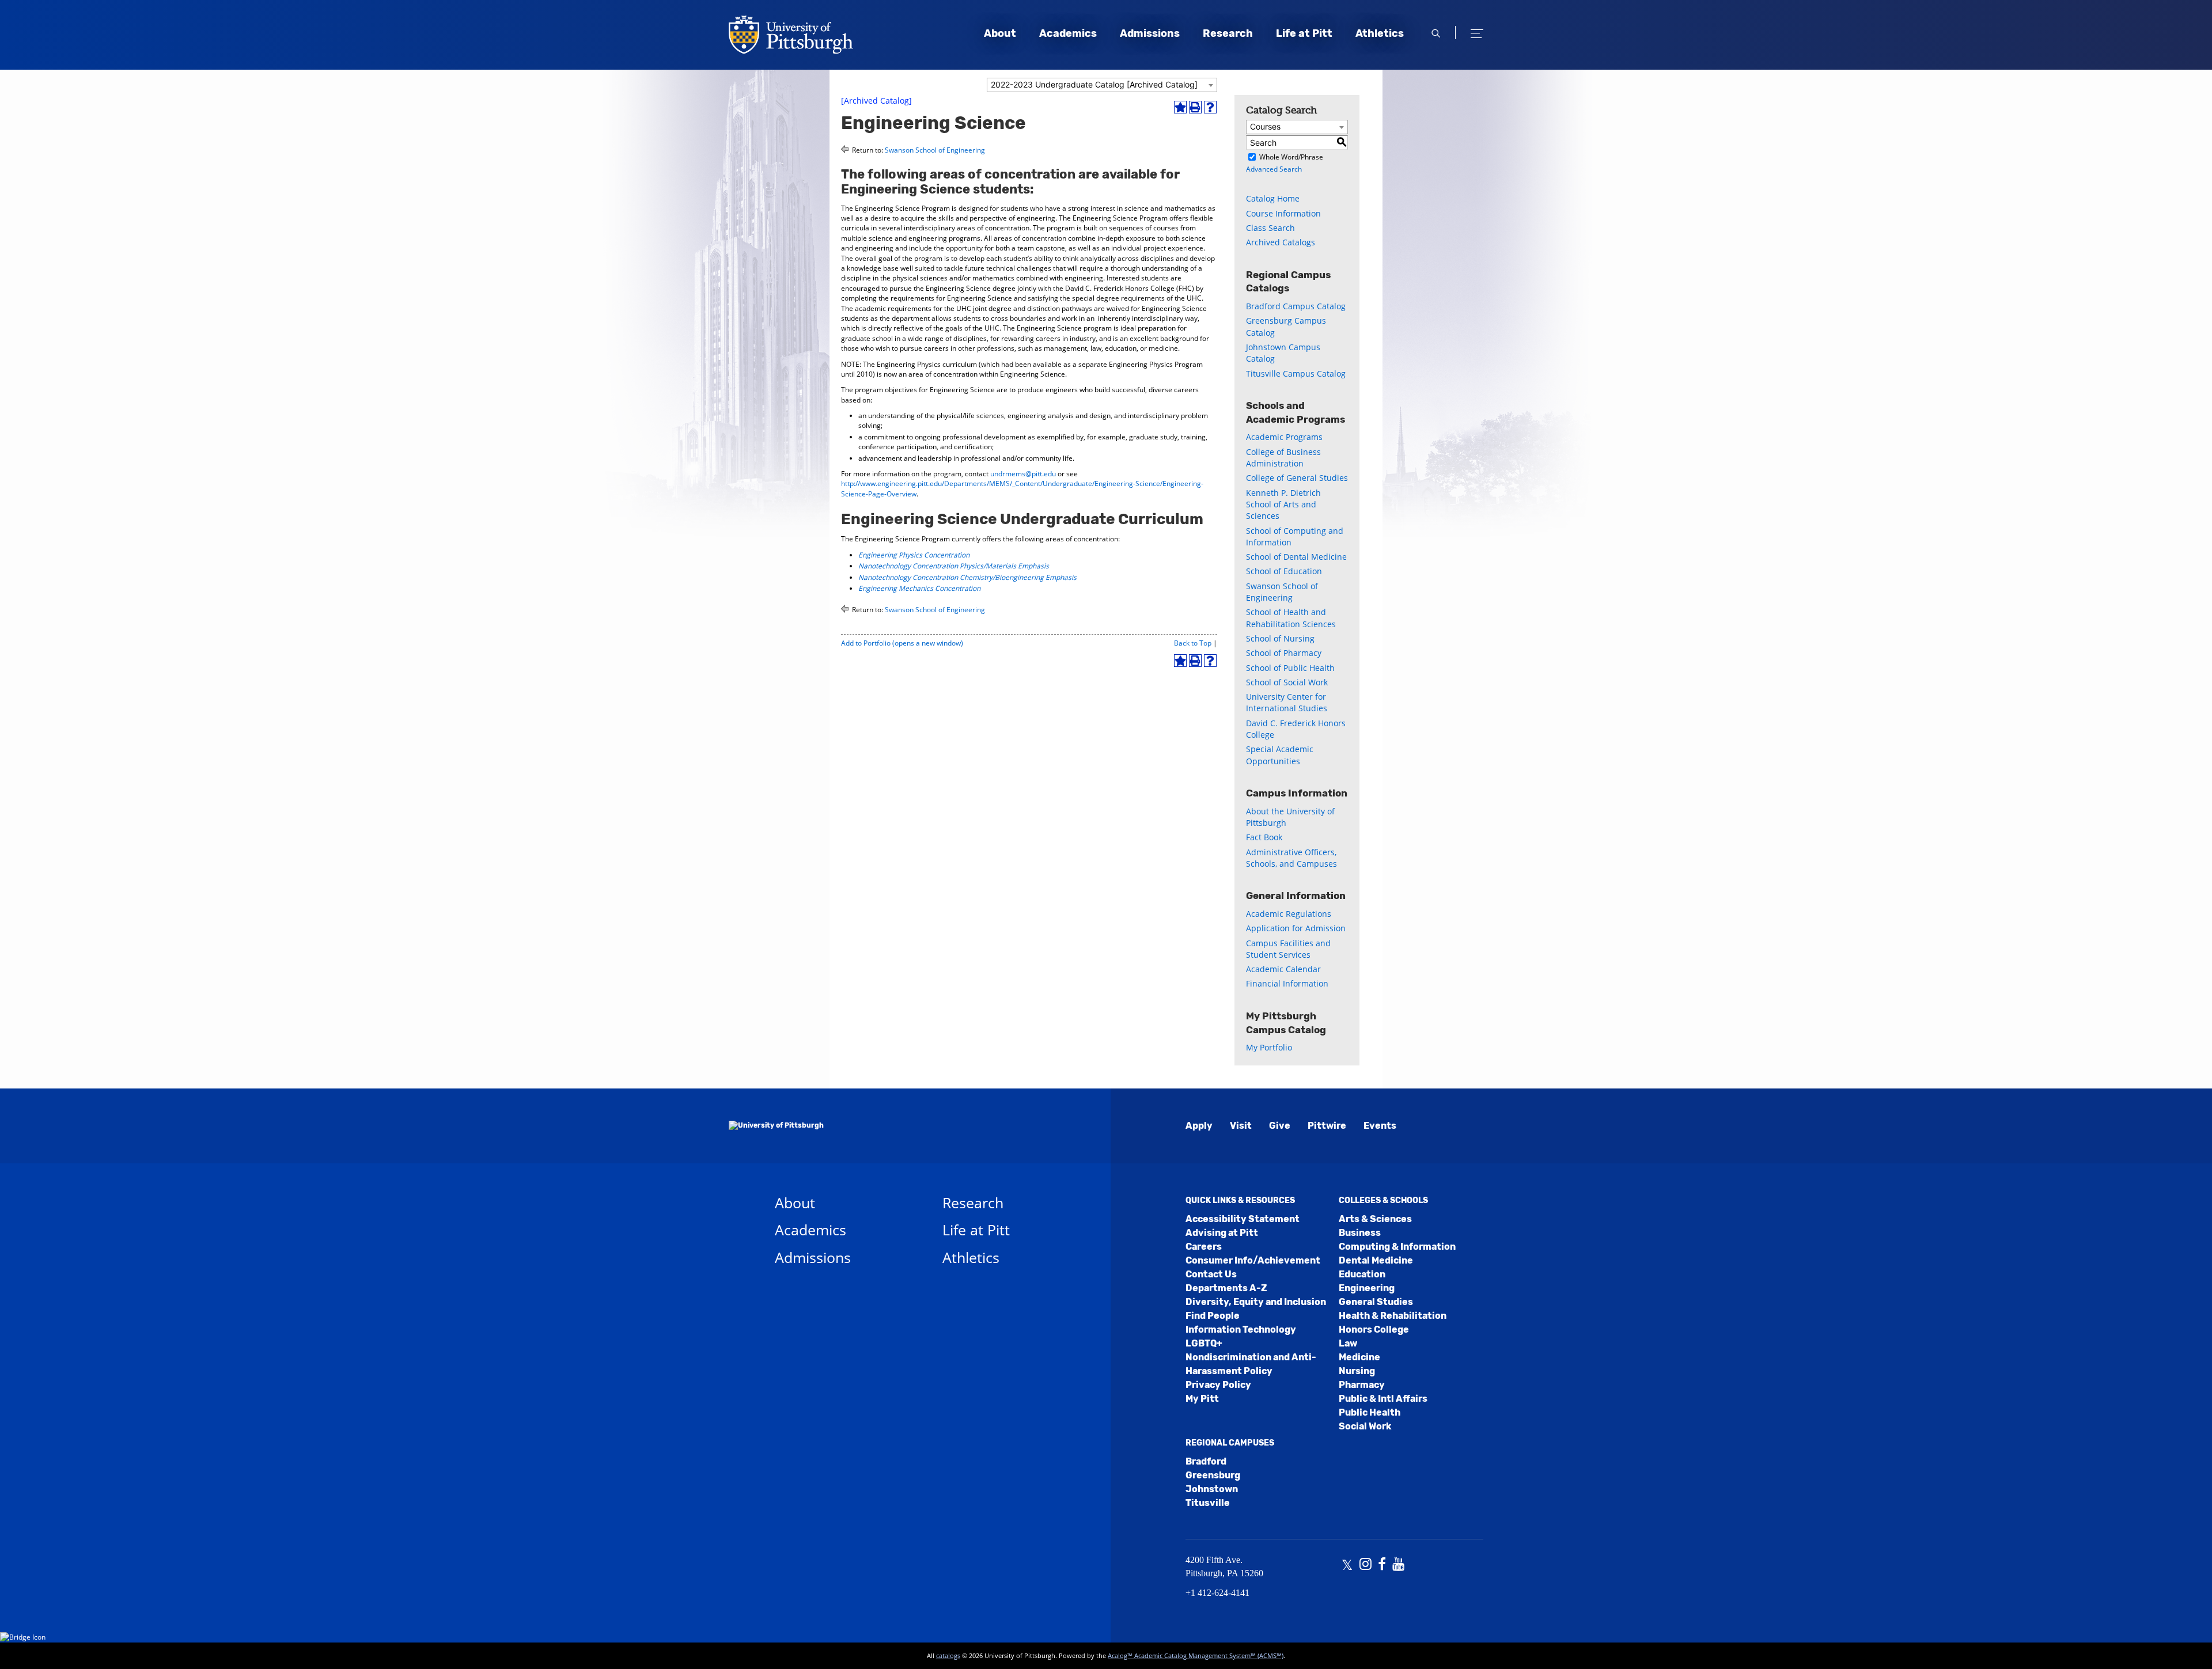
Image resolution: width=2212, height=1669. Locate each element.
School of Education (1284, 571)
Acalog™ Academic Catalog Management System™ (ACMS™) (1196, 1655)
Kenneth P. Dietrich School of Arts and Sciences (1283, 505)
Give (1280, 1126)
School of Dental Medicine (1296, 557)
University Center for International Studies (1287, 702)
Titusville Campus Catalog (1296, 373)
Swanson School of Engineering (935, 150)
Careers (1204, 1247)
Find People (1213, 1316)
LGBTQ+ (1204, 1343)
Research (1228, 33)
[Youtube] (1398, 1565)
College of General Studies (1297, 478)
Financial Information (1287, 983)
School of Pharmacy (1284, 653)
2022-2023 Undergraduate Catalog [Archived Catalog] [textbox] (1094, 84)
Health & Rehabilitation (1393, 1316)
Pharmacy (1362, 1385)
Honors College (1374, 1329)
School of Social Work (1287, 682)
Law (1348, 1343)
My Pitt (1202, 1399)
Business (1360, 1233)
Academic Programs (1284, 437)
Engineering (1367, 1288)
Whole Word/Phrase (1291, 157)
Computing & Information (1397, 1247)
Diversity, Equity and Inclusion (1256, 1302)
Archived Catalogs (1281, 242)
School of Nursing (1280, 638)
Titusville (1208, 1503)
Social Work (1365, 1426)
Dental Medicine (1376, 1260)
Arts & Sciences (1375, 1219)
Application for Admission (1296, 928)
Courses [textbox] (1265, 126)
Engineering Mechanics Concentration (919, 588)
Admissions (1150, 33)
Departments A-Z (1226, 1288)
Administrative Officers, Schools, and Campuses (1291, 858)
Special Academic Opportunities (1280, 755)
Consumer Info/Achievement (1253, 1260)
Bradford (1206, 1461)
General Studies (1376, 1302)
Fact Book (1264, 837)
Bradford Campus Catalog (1296, 306)
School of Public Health (1290, 668)
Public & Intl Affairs (1383, 1399)
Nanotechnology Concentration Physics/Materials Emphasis (954, 566)
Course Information (1283, 213)
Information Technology (1241, 1329)
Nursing (1357, 1371)
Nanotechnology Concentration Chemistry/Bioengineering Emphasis (967, 577)
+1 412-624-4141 (1217, 1593)
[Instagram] (1366, 1565)
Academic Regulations (1289, 914)
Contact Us (1211, 1274)
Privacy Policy (1218, 1385)
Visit (1241, 1126)
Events (1380, 1126)
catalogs (948, 1655)
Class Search (1270, 228)
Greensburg (1213, 1475)
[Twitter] (1347, 1565)
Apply (1199, 1126)
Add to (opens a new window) (902, 643)
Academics (1068, 33)
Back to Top (1193, 643)
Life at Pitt (1304, 33)
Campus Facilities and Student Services (1288, 949)
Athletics (1380, 33)
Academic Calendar (1283, 969)
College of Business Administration (1283, 458)
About (1000, 33)
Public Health (1370, 1412)
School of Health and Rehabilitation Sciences (1291, 618)
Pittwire (1327, 1126)
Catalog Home (1273, 198)
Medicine (1359, 1357)
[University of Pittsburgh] (776, 1126)
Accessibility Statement (1243, 1219)
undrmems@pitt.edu (1023, 474)
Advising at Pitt (1222, 1233)
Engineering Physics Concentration (914, 555)
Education (1362, 1274)
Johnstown (1212, 1489)
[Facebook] (1382, 1565)
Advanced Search (1274, 169)
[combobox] (1102, 85)
